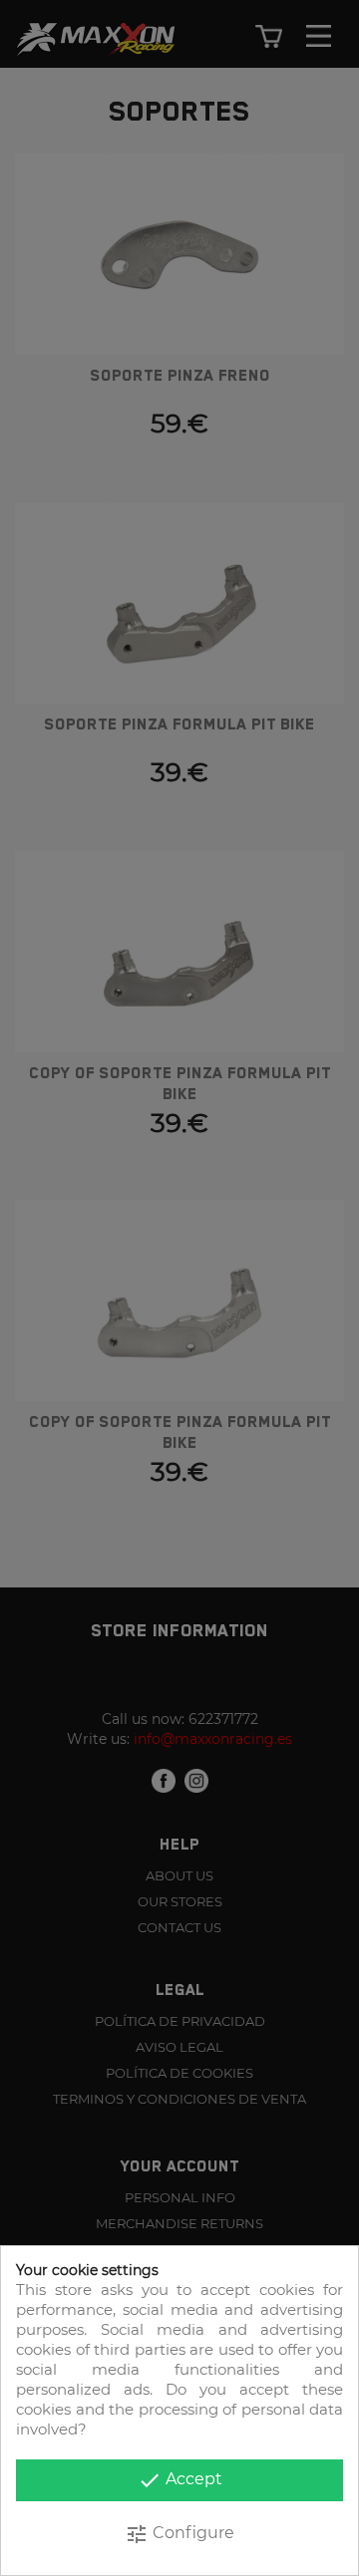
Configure (179, 2534)
